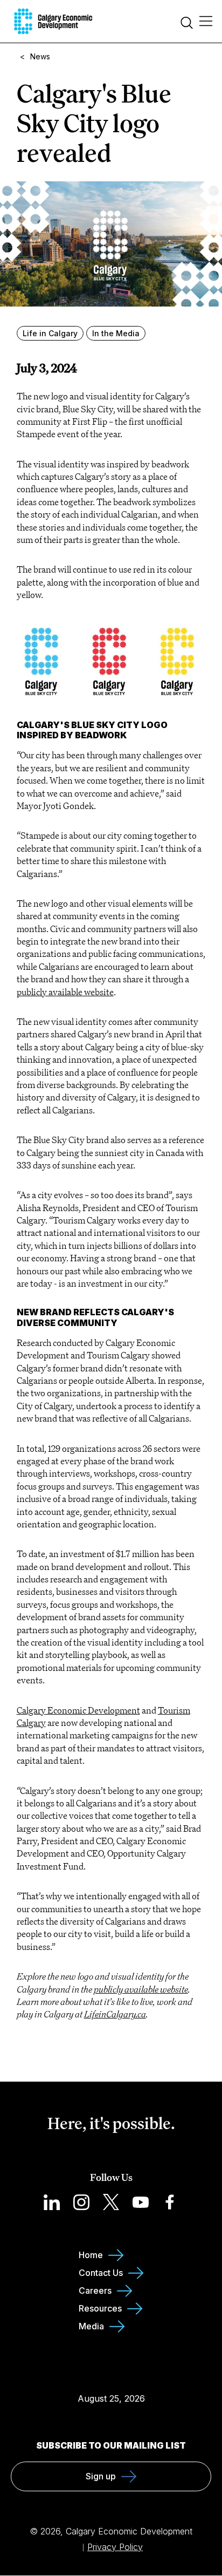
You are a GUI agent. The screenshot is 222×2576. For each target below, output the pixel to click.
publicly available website (141, 1989)
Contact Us (101, 2273)
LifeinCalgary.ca (115, 2014)
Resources (100, 2308)
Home (91, 2255)
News (40, 56)
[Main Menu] (206, 22)
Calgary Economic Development (78, 1710)
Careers (95, 2290)
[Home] (53, 21)
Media (91, 2326)
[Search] (187, 24)
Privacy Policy (115, 2547)
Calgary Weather (111, 2377)
